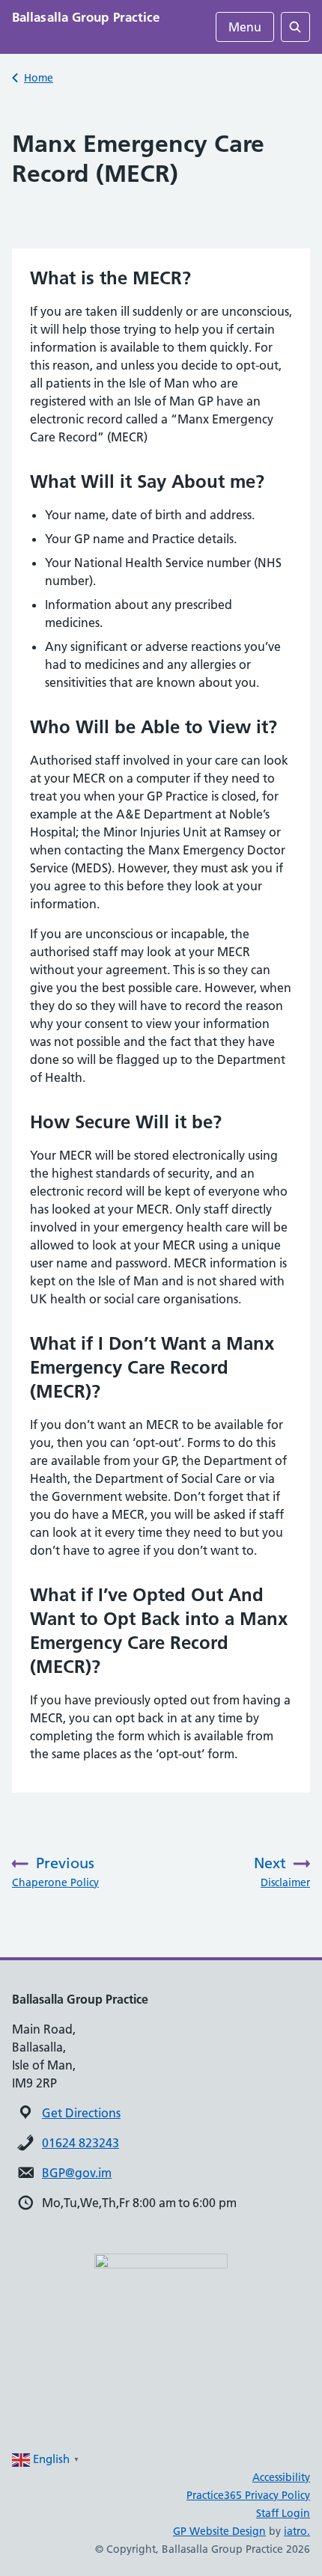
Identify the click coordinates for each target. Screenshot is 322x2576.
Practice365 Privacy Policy (248, 2495)
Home (39, 78)
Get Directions (81, 2113)
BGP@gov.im (77, 2173)
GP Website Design (219, 2531)
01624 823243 (80, 2143)
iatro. (297, 2531)
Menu (245, 27)
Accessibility (281, 2477)
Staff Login (283, 2513)
